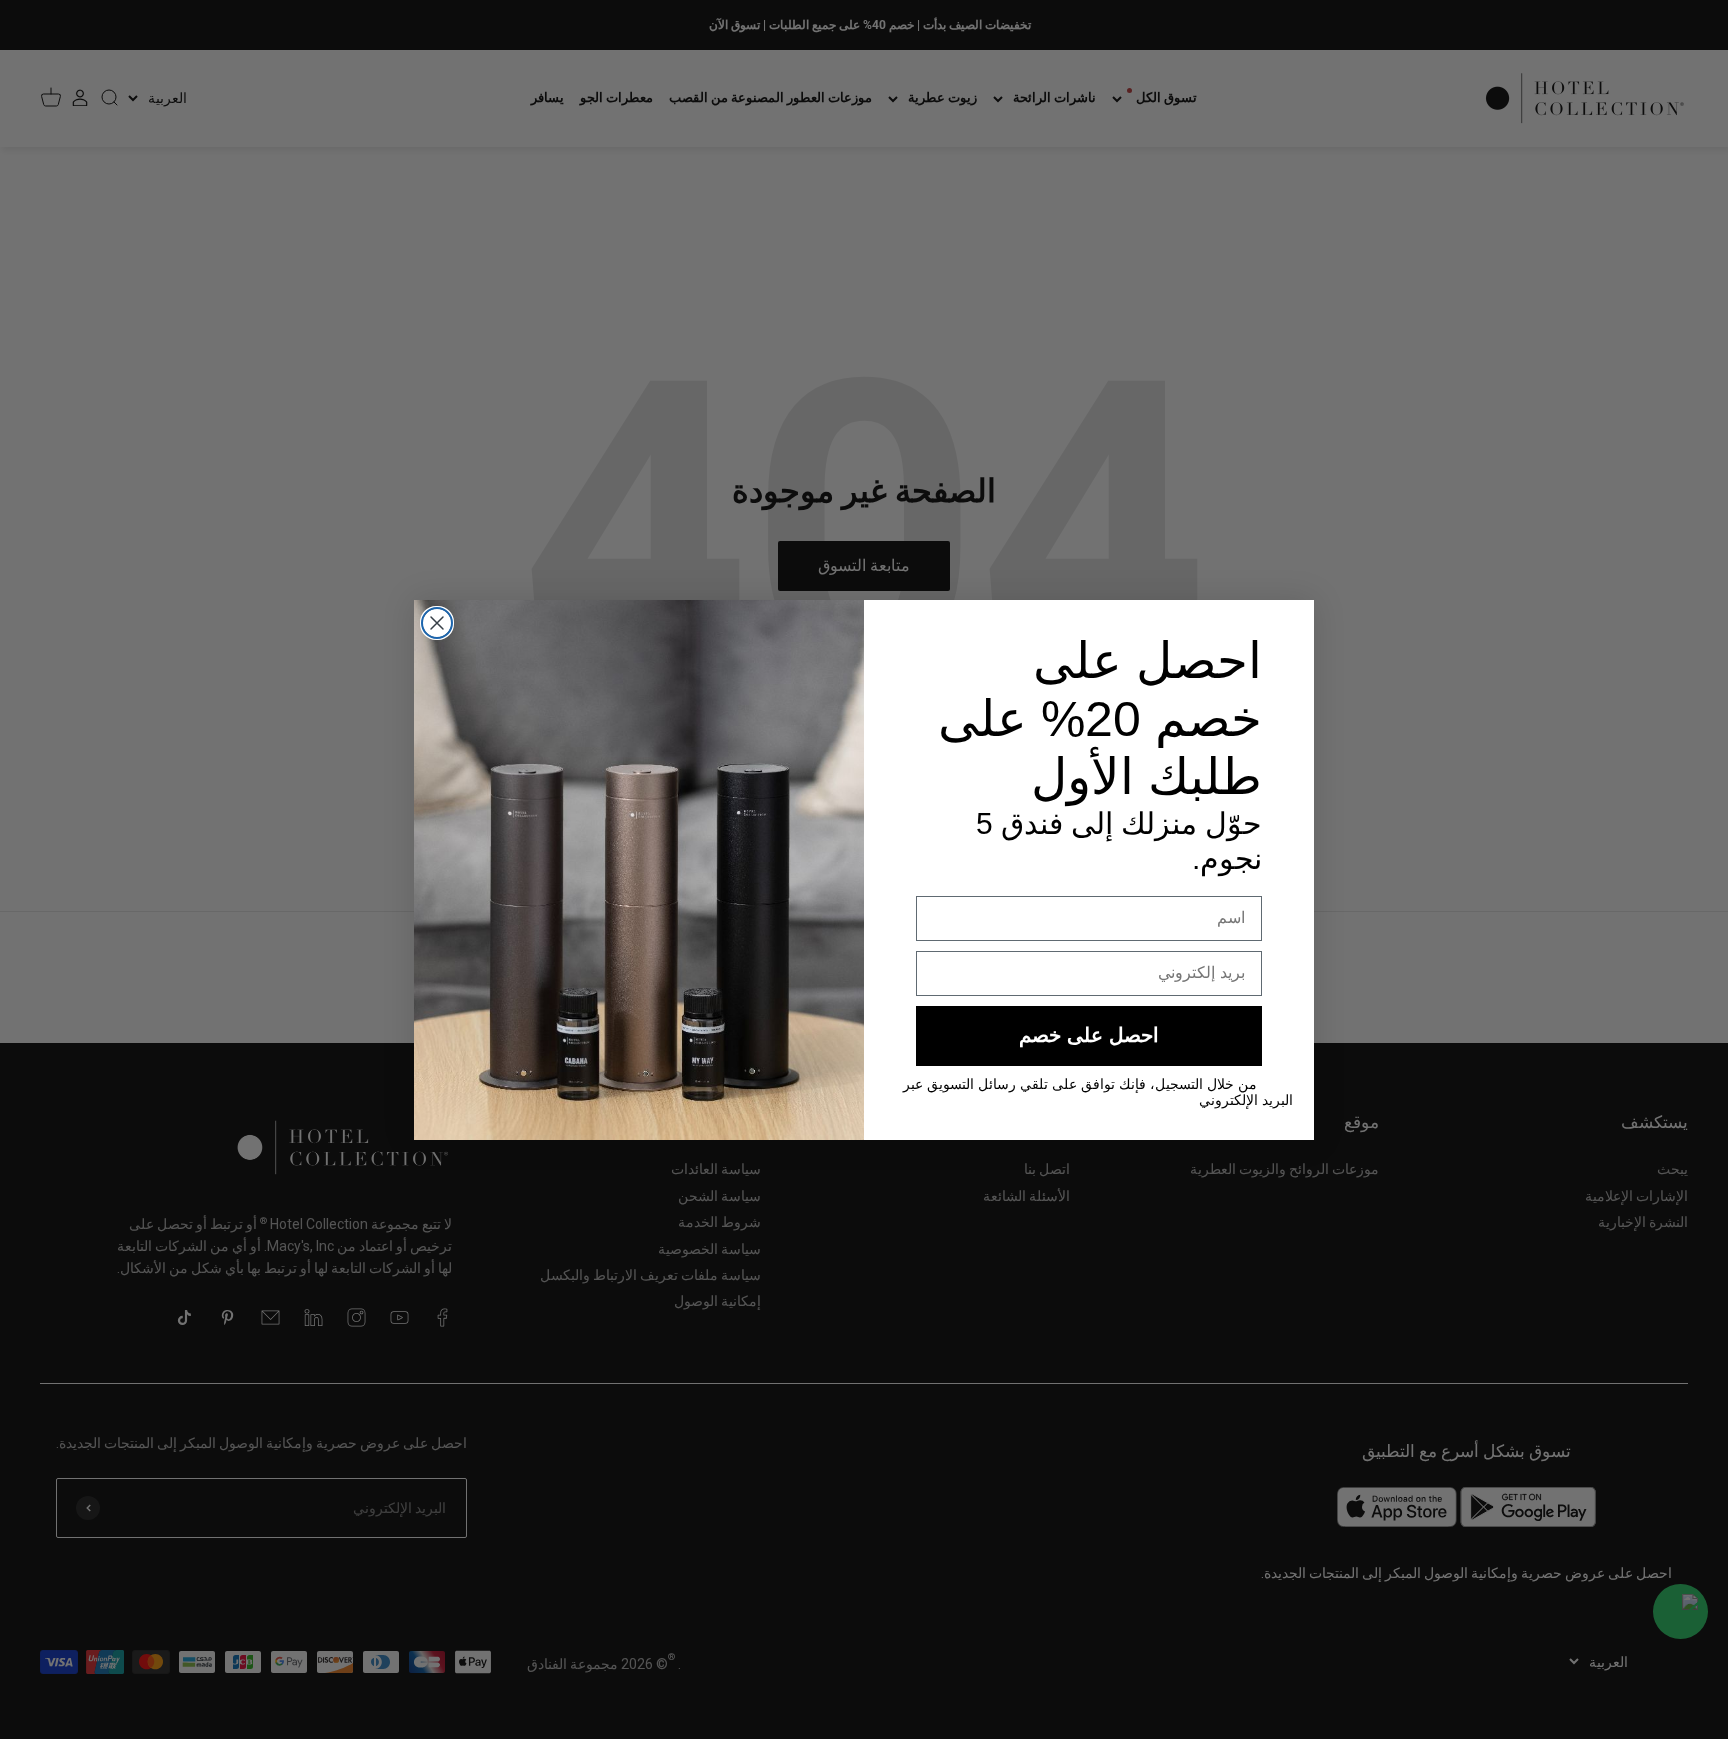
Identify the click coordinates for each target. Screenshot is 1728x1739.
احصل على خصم (1089, 1035)
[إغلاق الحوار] (437, 623)
